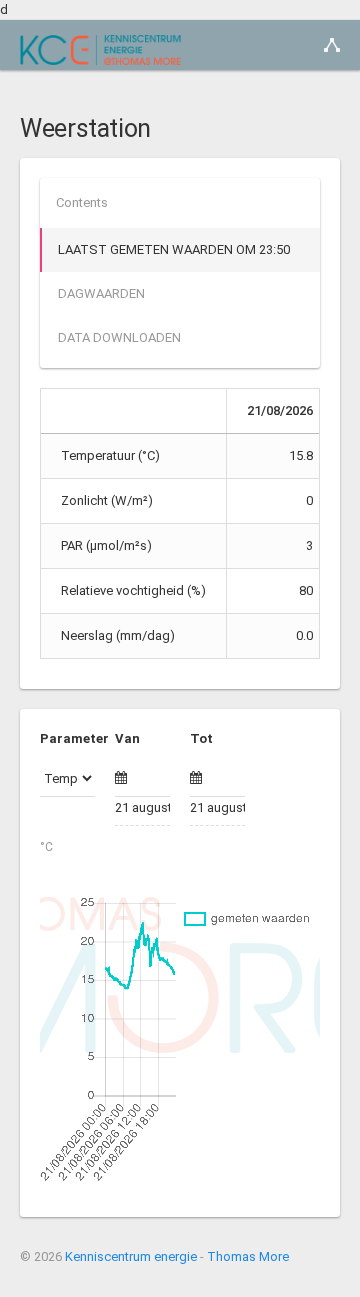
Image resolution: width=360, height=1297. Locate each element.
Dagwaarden (101, 293)
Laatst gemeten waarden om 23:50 (174, 249)
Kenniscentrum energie (131, 1256)
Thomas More (248, 1256)
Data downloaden (119, 337)
